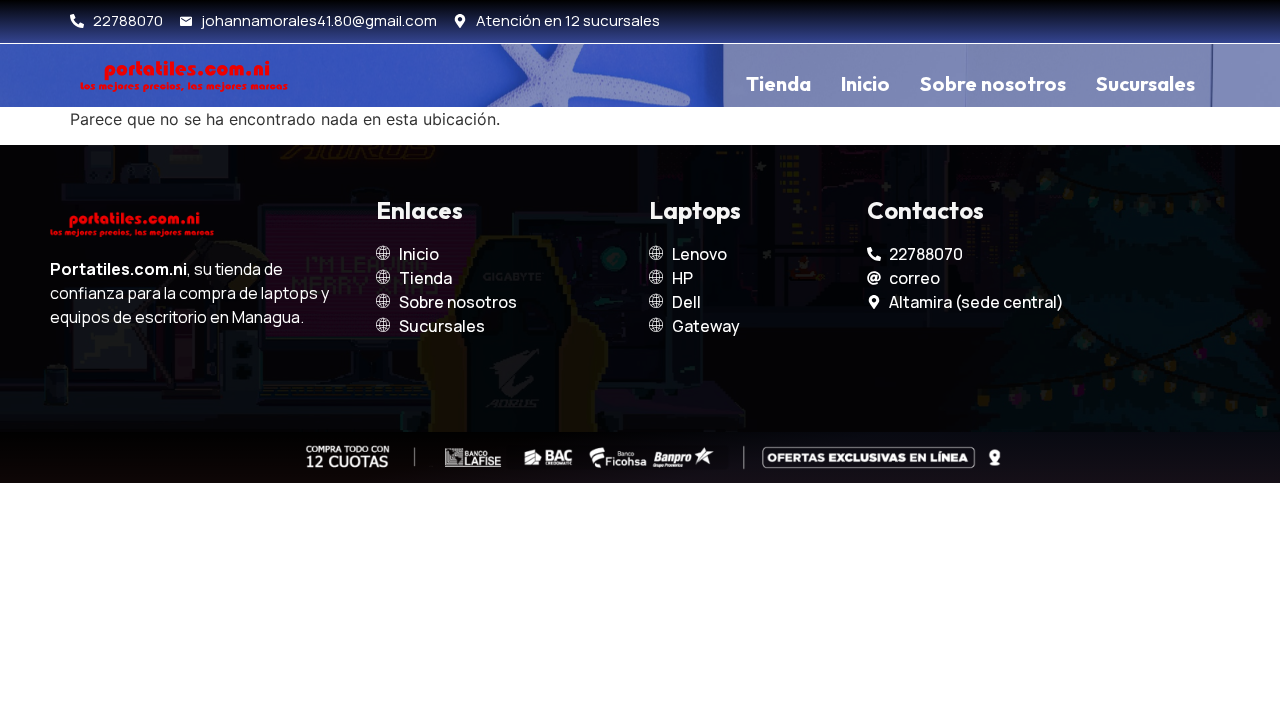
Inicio (865, 83)
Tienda (778, 83)
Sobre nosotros (993, 83)
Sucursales (1145, 83)
